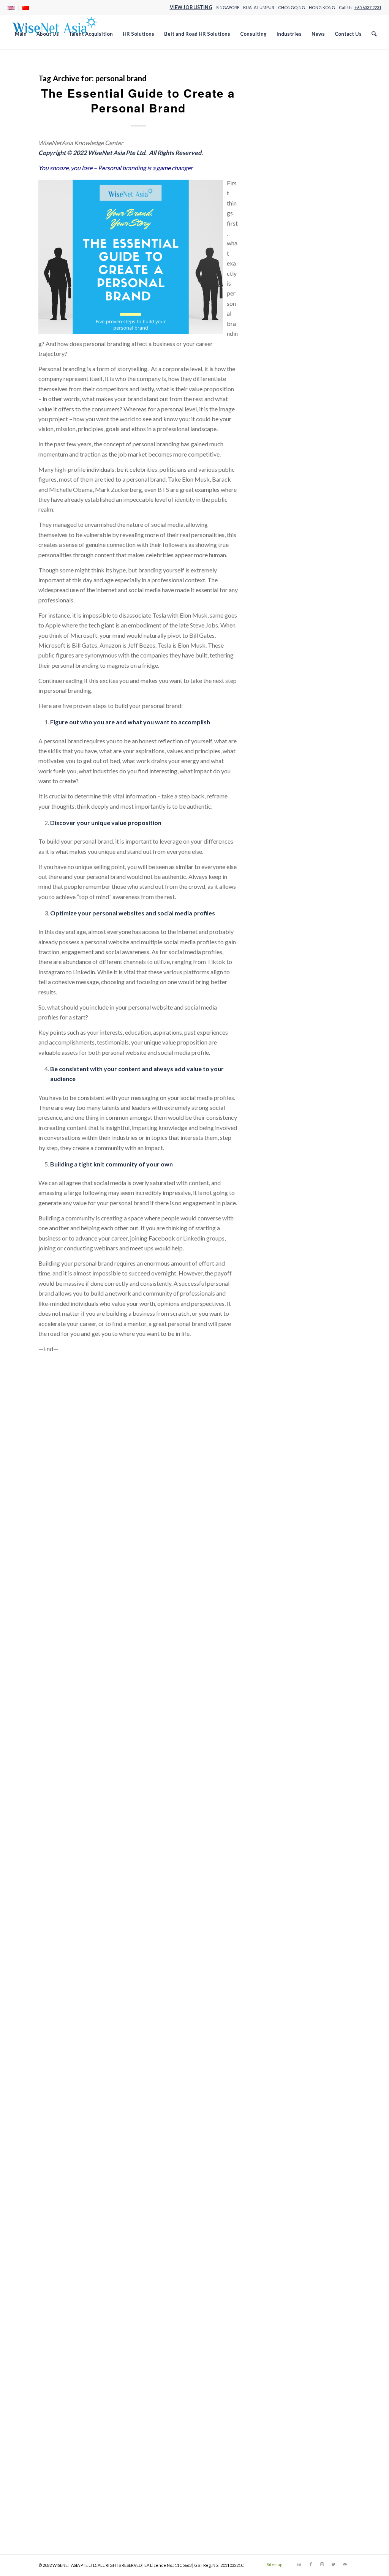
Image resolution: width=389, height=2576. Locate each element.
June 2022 (289, 1457)
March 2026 (292, 1026)
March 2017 (292, 2089)
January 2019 (294, 1869)
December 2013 (297, 2480)
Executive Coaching (302, 874)
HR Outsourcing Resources (312, 260)
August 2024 (293, 1216)
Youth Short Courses (303, 621)
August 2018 (293, 1919)
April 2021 (290, 1598)
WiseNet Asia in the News (310, 944)
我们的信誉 (291, 721)
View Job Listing (191, 7)
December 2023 (297, 1297)
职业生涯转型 (294, 772)
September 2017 (298, 2029)
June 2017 (289, 2059)
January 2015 (294, 2350)
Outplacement (295, 894)
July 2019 (289, 1808)
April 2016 (290, 2199)
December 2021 (297, 1518)
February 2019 (295, 1858)
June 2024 (289, 1237)
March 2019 (292, 1848)
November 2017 (298, 2009)
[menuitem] (13, 8)
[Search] (374, 34)
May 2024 (290, 1247)
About (285, 80)
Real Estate (291, 441)
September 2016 (298, 2149)
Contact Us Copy (299, 200)
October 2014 (295, 2380)
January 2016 (294, 2229)
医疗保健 (288, 682)
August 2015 (293, 2280)
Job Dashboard (296, 320)
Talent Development (303, 541)
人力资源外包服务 (300, 652)
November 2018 (298, 1889)
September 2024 (298, 1207)
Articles (286, 834)
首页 (282, 802)
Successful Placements (306, 511)
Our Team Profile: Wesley (310, 421)
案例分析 (288, 762)
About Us (289, 90)
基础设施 (288, 702)
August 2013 (293, 2520)
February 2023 (295, 1377)
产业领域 (288, 631)
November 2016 (298, 2129)
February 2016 (295, 2220)
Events (285, 864)
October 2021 (295, 1537)
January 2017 (294, 2109)
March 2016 (292, 2210)
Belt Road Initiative (301, 844)
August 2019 (293, 1798)
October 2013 (295, 2500)
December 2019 (297, 1758)
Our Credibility (296, 391)
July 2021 (289, 1568)
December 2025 (297, 1056)
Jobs (282, 331)
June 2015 (289, 2300)
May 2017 (290, 2069)
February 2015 (295, 2340)
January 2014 (294, 2470)
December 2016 (297, 2119)
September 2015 (298, 2270)
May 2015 (290, 2310)
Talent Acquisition (300, 531)
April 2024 (290, 1257)
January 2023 (294, 1387)
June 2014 (289, 2420)
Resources (290, 451)
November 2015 (298, 2250)
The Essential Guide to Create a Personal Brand (138, 100)
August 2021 (293, 1557)
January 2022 (294, 1507)
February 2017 (295, 2099)
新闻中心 (288, 742)
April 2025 (290, 1136)
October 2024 (295, 1197)
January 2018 (294, 1989)
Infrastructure (294, 311)
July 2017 (289, 2049)
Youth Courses (295, 611)
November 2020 (298, 1648)
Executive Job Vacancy (306, 220)
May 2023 (290, 1347)
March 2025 (292, 1147)
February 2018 (295, 1979)
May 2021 (290, 1587)
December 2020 (297, 1638)
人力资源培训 (294, 641)
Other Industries (297, 381)
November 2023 (298, 1307)
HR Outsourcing (297, 250)
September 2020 (298, 1668)
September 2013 (298, 2510)
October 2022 (295, 1417)
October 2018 (295, 1899)
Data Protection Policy (306, 210)
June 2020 (289, 1698)
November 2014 (298, 2370)
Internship (289, 884)
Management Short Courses (312, 350)
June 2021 (289, 1578)
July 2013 (289, 2531)
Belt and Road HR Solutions (312, 120)
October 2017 (295, 2019)
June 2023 (289, 1337)
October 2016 (295, 2139)
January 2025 (294, 1166)
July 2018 (289, 1929)
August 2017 (293, 2039)
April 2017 (290, 2079)
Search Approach (298, 461)
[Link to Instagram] (322, 2564)
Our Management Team (307, 401)
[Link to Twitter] (334, 2564)
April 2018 (290, 1959)
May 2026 (290, 1006)
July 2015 (289, 2290)
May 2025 (290, 1126)
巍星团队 (288, 712)
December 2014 (297, 2360)
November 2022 (298, 1407)
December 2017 (297, 1999)
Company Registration (305, 170)
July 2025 (289, 1106)
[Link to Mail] (345, 2564)
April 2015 (290, 2320)
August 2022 (293, 1437)
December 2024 (297, 1177)
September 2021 (298, 1548)
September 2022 (298, 1427)
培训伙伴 (288, 691)
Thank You (290, 561)
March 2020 (292, 1728)
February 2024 (295, 1277)
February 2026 (295, 1036)
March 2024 (292, 1267)
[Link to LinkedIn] (299, 2564)
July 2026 (289, 986)
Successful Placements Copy (313, 521)
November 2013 (298, 2490)
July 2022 (289, 1447)
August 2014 (293, 2400)
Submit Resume (296, 501)
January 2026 (294, 1046)
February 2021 (295, 1618)
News (284, 361)
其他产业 (288, 671)
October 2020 (295, 1658)
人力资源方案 (294, 661)
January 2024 (294, 1287)
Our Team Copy (297, 411)
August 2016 (293, 2160)
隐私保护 (288, 792)
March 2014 (292, 2450)
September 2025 (298, 1086)
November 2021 (298, 1527)
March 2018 (292, 1969)
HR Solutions (293, 270)
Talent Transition (298, 551)
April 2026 (290, 1016)
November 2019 (298, 1768)
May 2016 (290, 2190)
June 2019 (289, 1818)
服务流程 (288, 752)
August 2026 (293, 976)
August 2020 (293, 1678)
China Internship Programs (311, 160)
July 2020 (289, 1688)
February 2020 (295, 1738)
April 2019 (290, 1839)
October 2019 (295, 1778)
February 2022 (295, 1497)
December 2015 (297, 2240)
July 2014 (289, 2410)
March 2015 (292, 2330)
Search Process (296, 481)
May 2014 (290, 2430)
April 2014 (290, 2440)
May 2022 (290, 1467)
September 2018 (298, 1908)
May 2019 (290, 1828)
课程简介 (288, 782)
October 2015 (295, 2260)
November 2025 (298, 1066)
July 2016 (289, 2169)
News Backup (294, 371)
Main (283, 341)
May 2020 (290, 1708)
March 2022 (292, 1487)
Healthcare (291, 230)
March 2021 (292, 1608)
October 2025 (295, 1076)
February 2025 (295, 1156)
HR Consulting (295, 240)
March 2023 (292, 1367)
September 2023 (298, 1327)
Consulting (290, 180)
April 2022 (290, 1477)
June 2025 (289, 1116)
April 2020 (290, 1718)
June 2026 (289, 996)
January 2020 (294, 1748)
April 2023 (290, 1357)
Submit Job (291, 491)
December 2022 (297, 1397)
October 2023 (295, 1317)
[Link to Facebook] (311, 2564)
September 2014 (298, 2390)
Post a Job (290, 431)
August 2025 (293, 1096)
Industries (289, 280)
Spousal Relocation (301, 904)
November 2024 (298, 1186)
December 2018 (297, 1878)
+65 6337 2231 (368, 7)
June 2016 (289, 2179)
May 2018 (290, 1949)
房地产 (285, 732)
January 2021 (294, 1628)
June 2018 (289, 1939)
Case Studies (293, 150)
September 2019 (298, 1788)
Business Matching (301, 854)
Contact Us (291, 190)
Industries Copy (297, 300)
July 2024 (289, 1227)
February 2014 (295, 2460)
